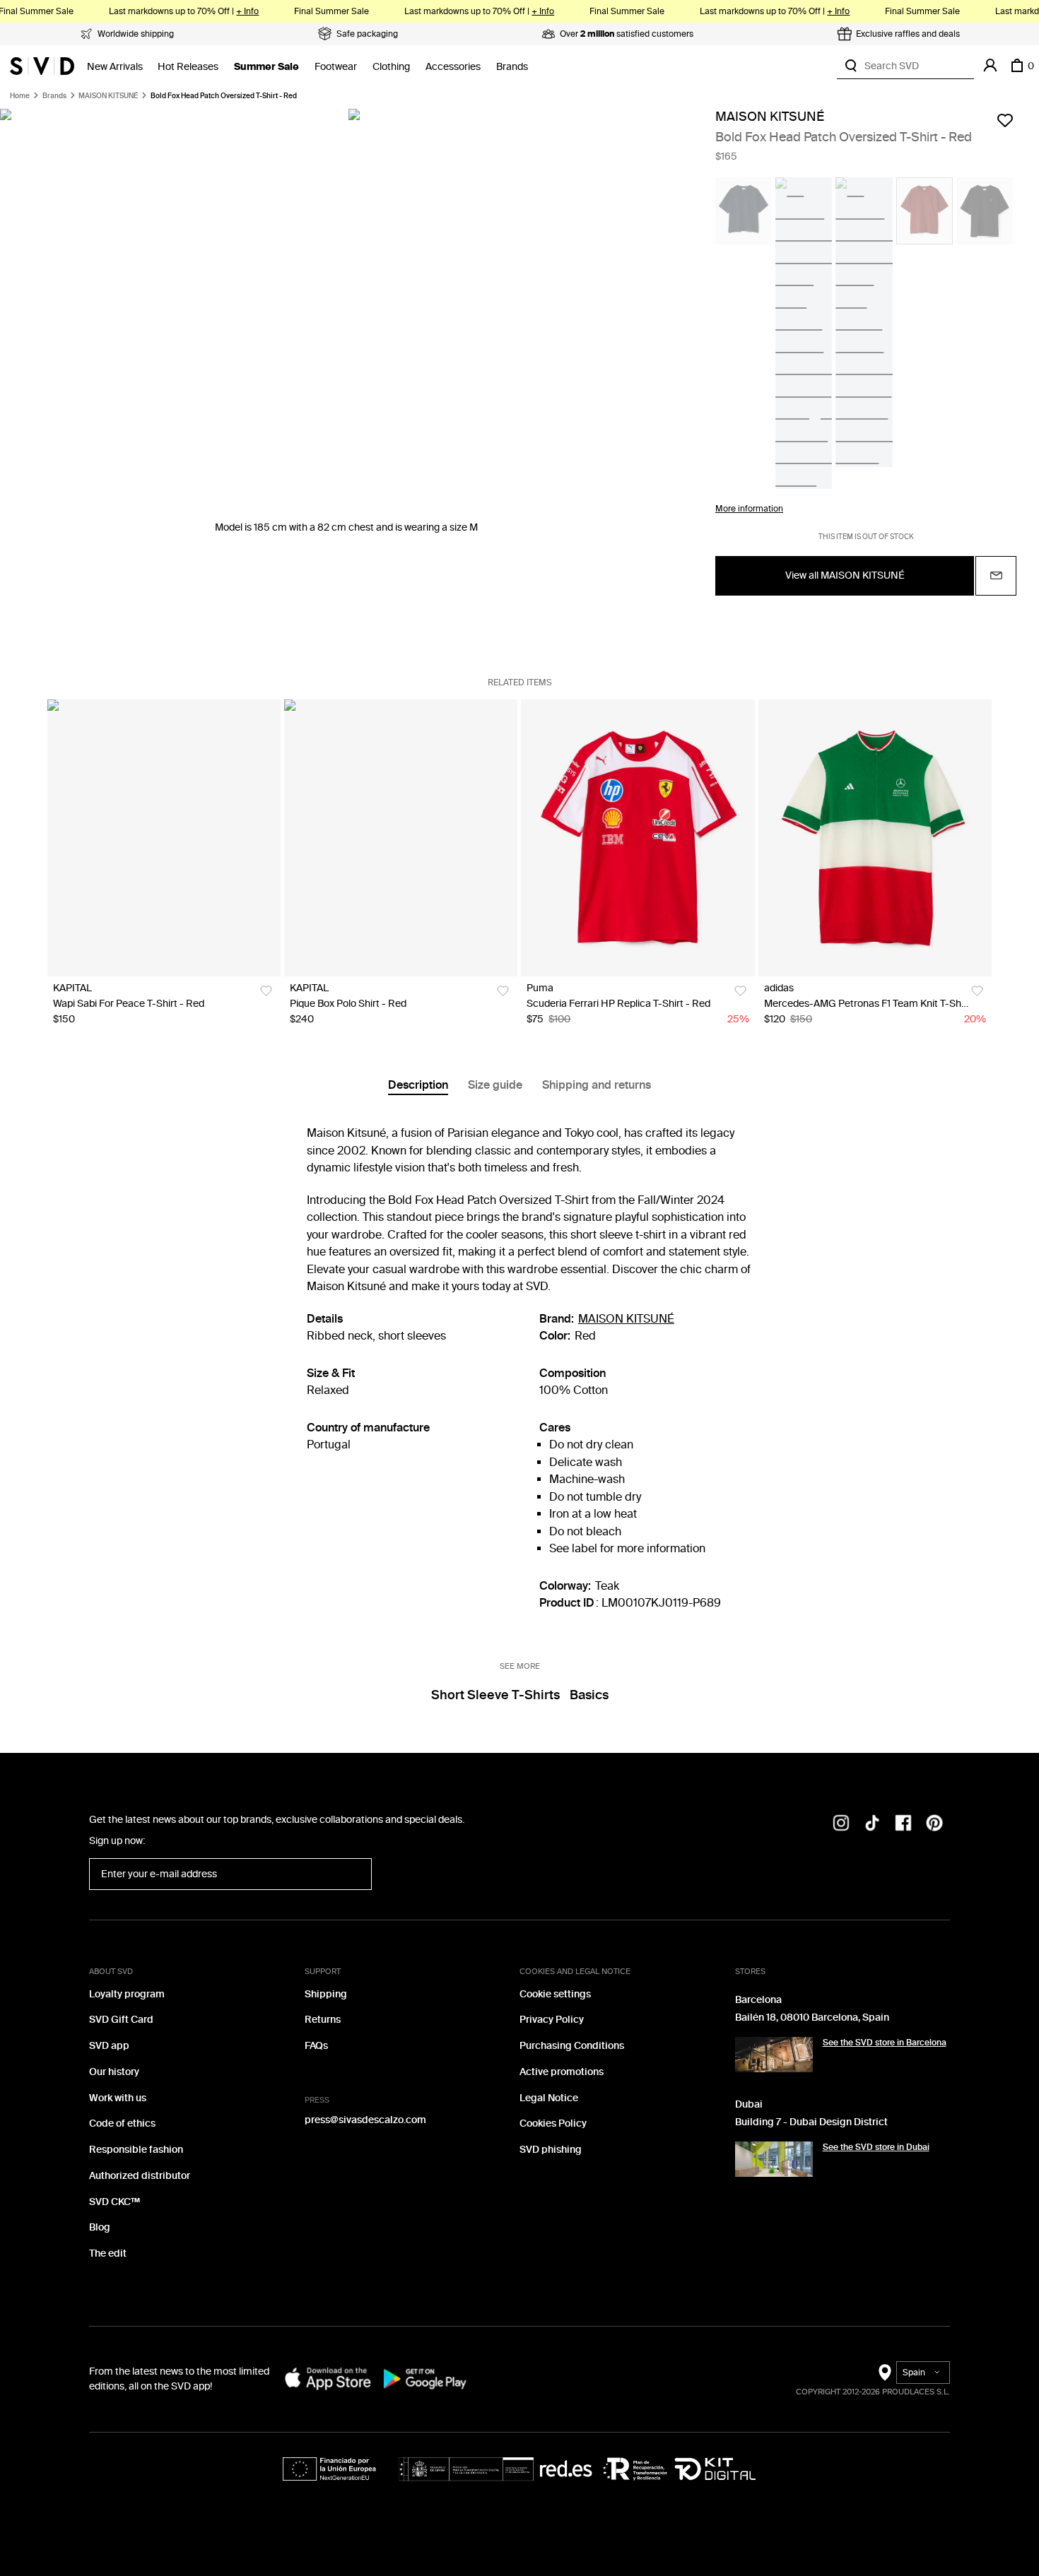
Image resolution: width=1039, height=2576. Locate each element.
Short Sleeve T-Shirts (495, 1695)
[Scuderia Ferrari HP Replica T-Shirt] (638, 838)
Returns (323, 2020)
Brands (512, 67)
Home (20, 96)
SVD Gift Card (121, 2020)
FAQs (316, 2046)
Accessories (453, 67)
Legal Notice (549, 2098)
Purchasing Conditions (572, 2046)
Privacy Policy (552, 2020)
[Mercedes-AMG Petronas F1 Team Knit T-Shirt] (875, 838)
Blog (100, 2227)
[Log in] (990, 66)
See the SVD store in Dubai (876, 2147)
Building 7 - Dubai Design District (811, 2122)
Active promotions (562, 2072)
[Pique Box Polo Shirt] (401, 838)
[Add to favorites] (1005, 120)
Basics (589, 1695)
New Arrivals (115, 67)
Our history (114, 2072)
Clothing (391, 67)
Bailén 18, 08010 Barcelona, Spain (812, 2017)
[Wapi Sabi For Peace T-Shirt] (164, 838)
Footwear (336, 67)
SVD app (109, 2046)
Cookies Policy (553, 2123)
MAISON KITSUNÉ (108, 96)
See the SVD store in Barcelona (885, 2043)
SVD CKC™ (115, 2202)
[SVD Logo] (42, 66)
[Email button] (996, 576)
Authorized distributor (140, 2176)
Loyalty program (127, 1994)
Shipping (326, 1994)
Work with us (118, 2098)
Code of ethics (122, 2123)
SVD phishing (551, 2150)
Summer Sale (266, 67)
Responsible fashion (136, 2150)
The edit (108, 2253)
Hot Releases (188, 67)
